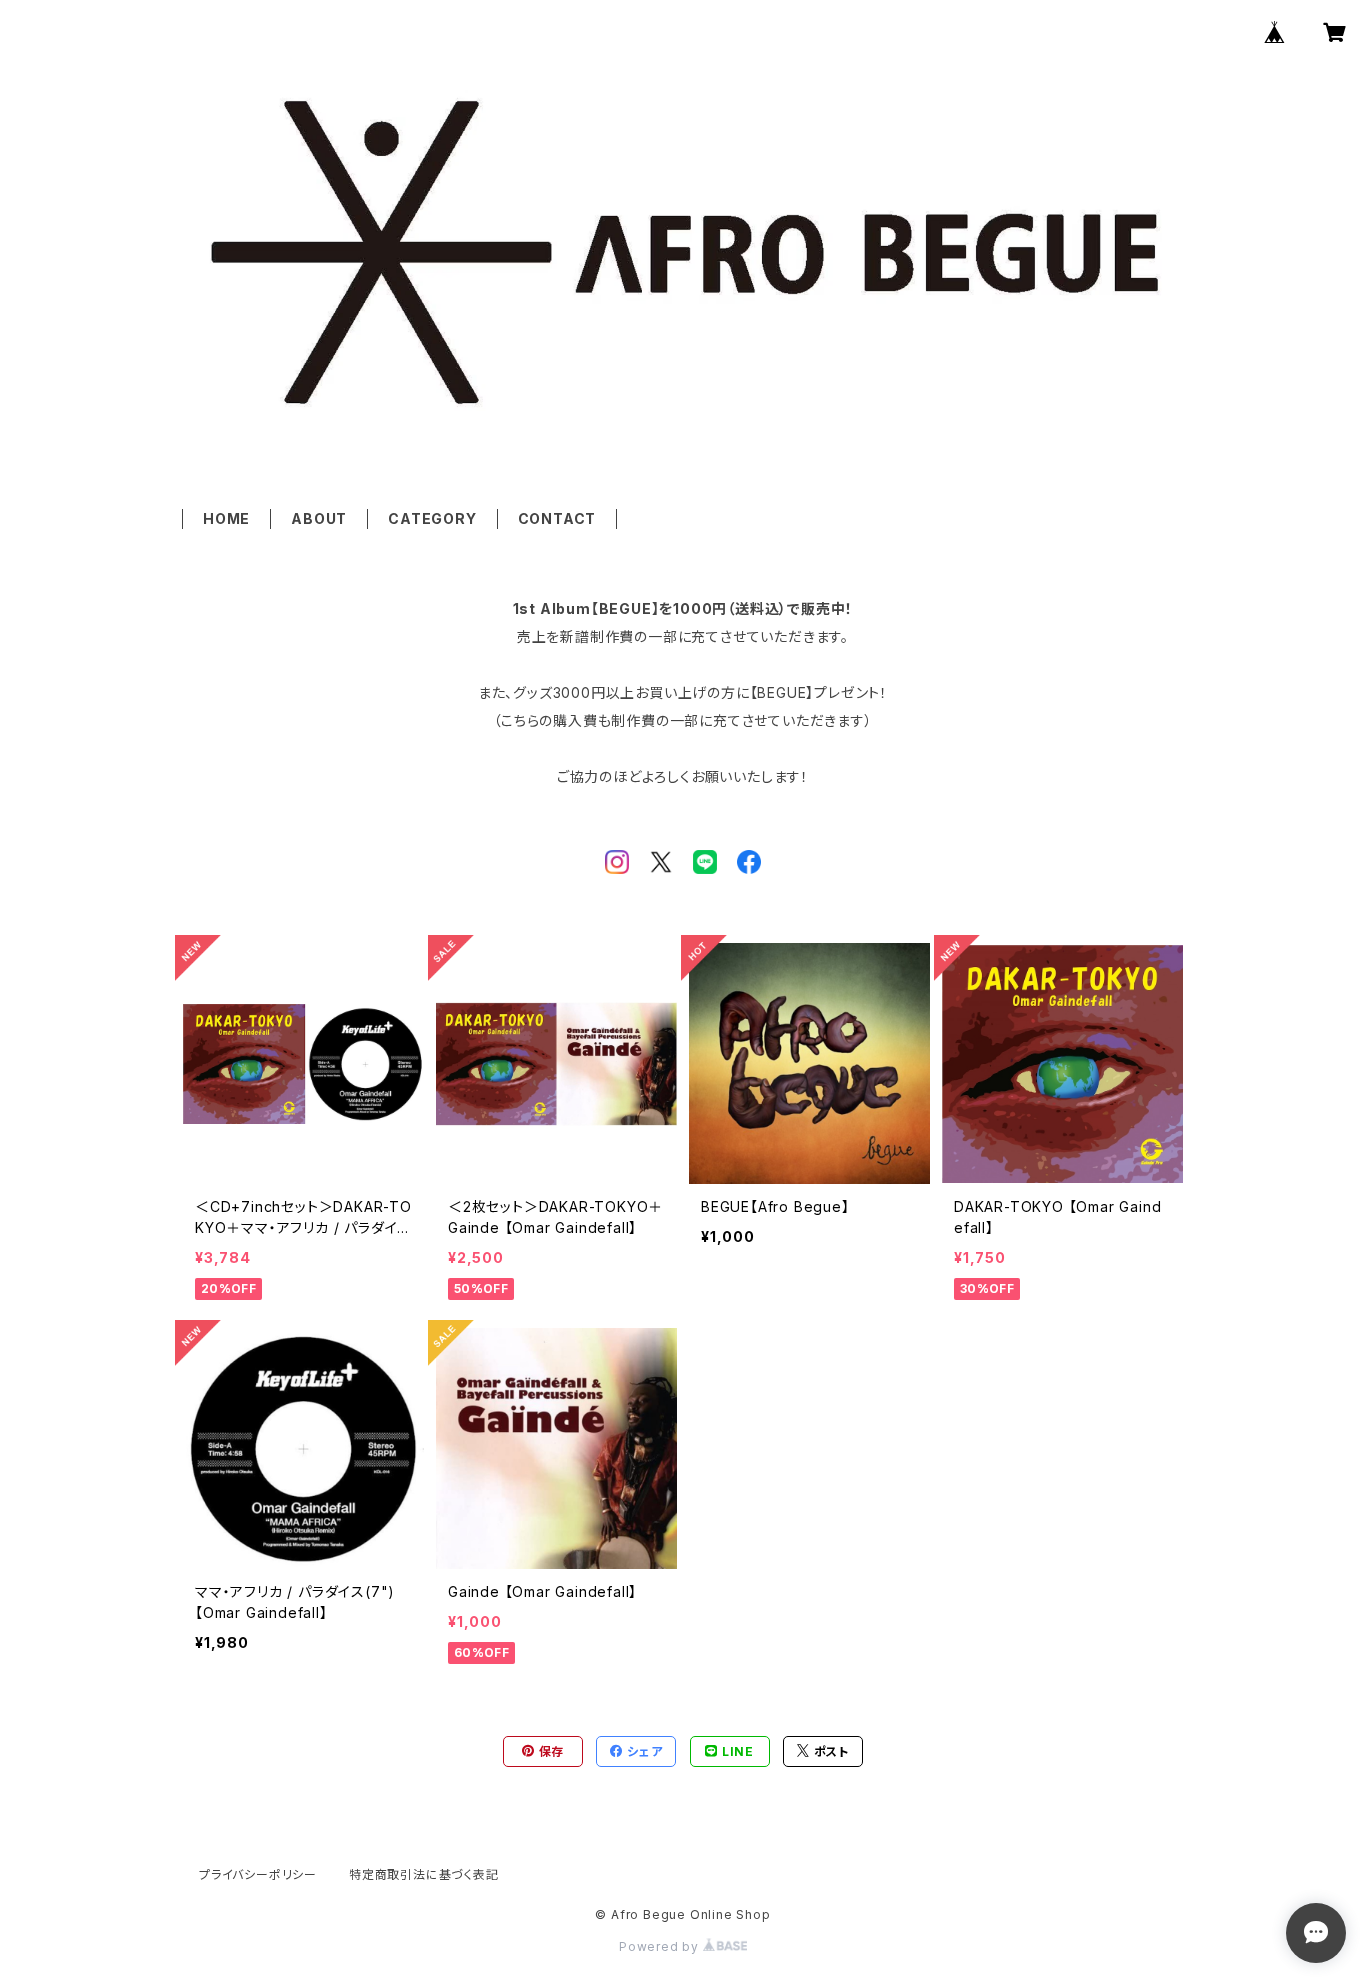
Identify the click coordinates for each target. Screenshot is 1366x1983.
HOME (226, 518)
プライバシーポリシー (258, 1874)
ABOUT (319, 518)
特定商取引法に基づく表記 (424, 1874)
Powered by (661, 1946)
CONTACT (557, 518)
